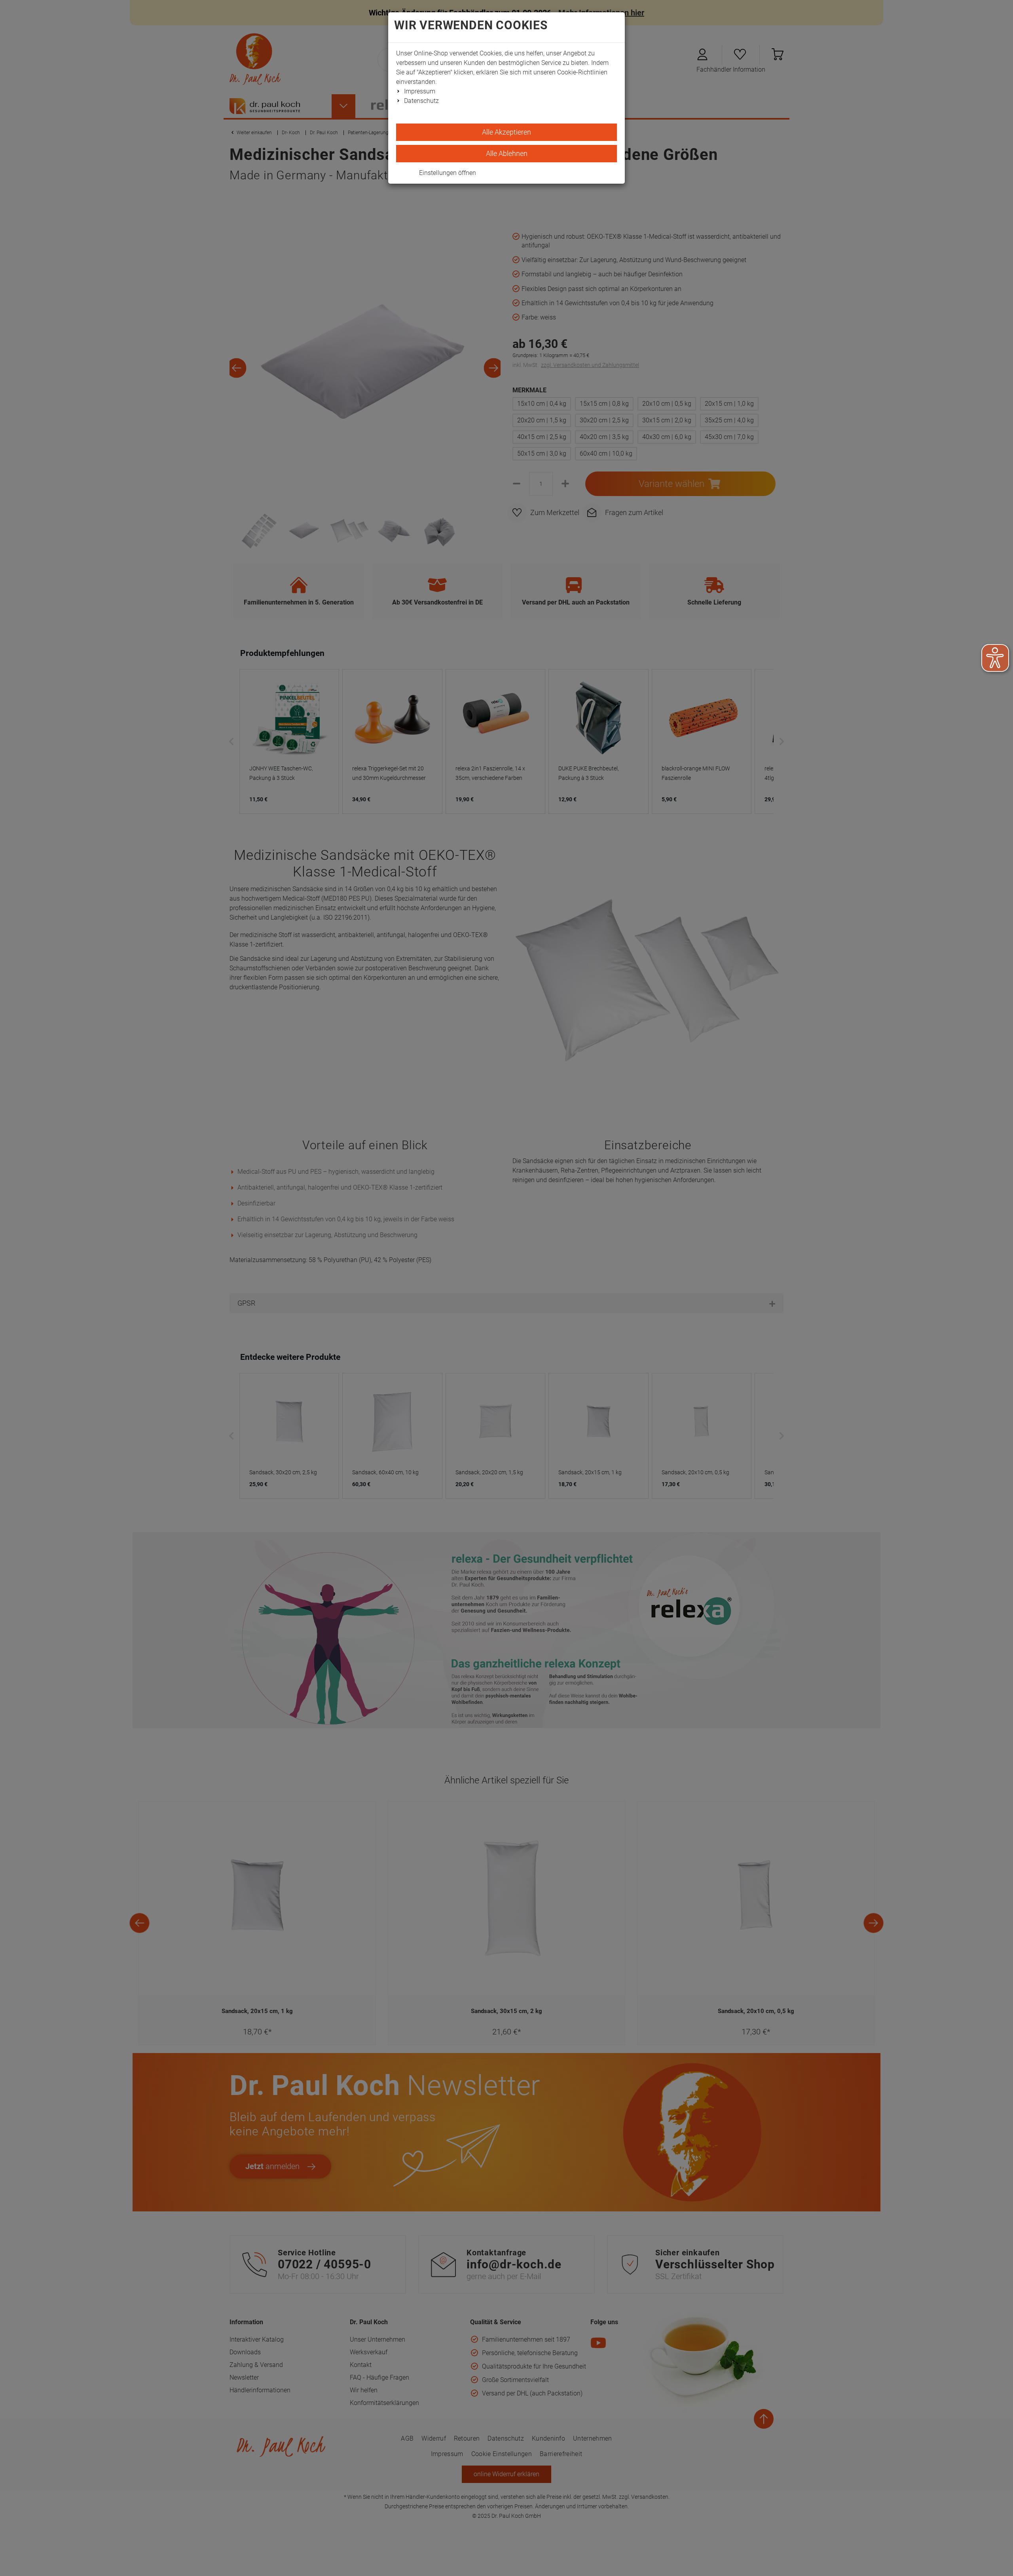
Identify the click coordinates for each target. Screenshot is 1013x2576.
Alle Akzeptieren (506, 132)
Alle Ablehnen (507, 153)
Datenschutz (421, 101)
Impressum (420, 91)
